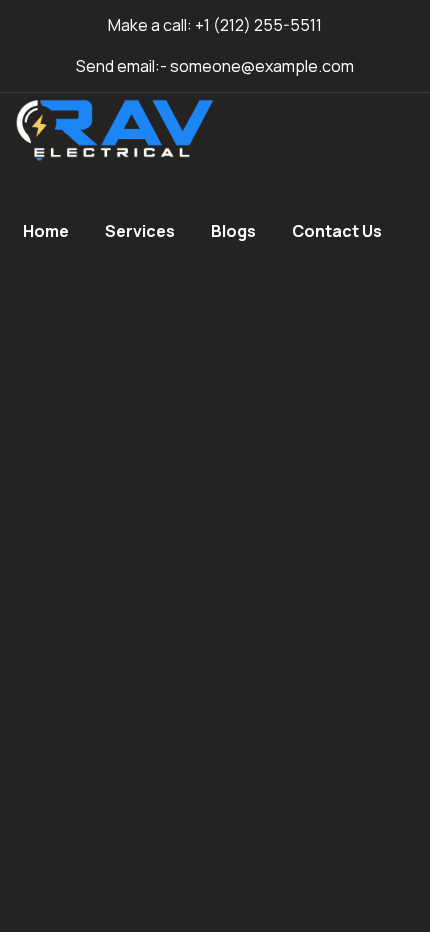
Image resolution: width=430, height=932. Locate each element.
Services (140, 231)
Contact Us (337, 231)
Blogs (233, 231)
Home (46, 231)
